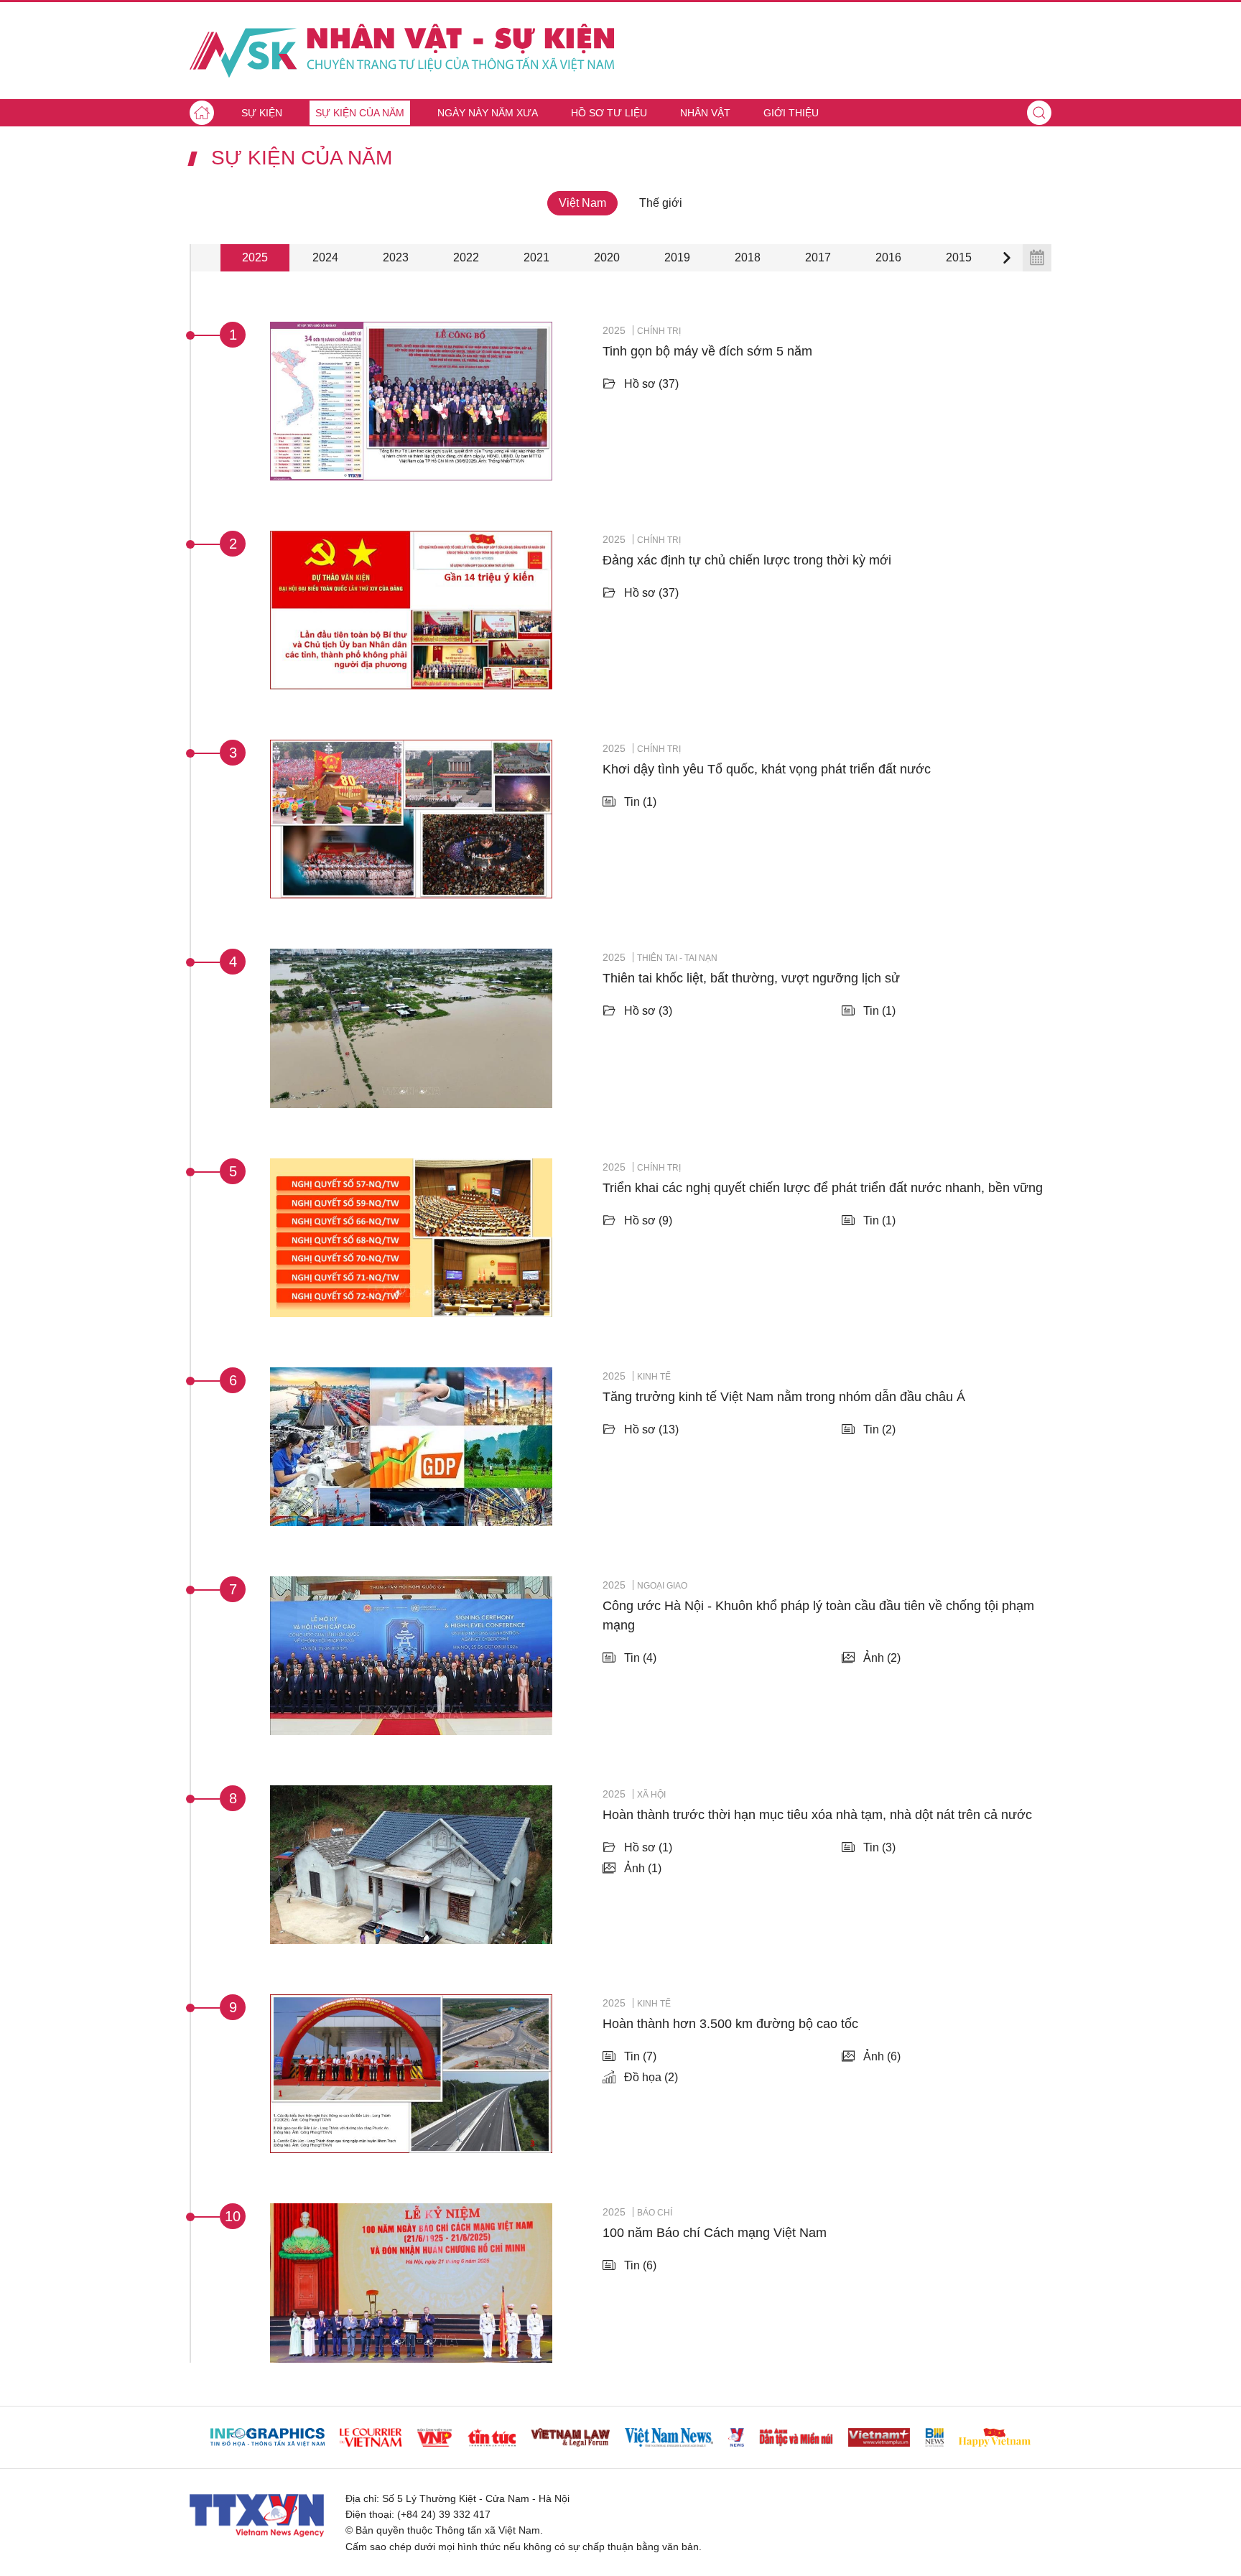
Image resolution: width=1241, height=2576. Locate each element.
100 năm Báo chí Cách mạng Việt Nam (715, 2233)
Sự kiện (262, 113)
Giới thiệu (791, 113)
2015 (959, 257)
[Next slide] (1007, 258)
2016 (888, 257)
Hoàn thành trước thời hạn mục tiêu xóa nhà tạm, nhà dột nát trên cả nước (817, 1815)
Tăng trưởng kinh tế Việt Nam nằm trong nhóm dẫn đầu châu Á (784, 1397)
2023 (396, 257)
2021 (536, 257)
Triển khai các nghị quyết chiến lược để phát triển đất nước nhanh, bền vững (823, 1188)
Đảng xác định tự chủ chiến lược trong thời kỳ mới (747, 560)
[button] (1039, 113)
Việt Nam (582, 203)
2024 (325, 257)
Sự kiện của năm (360, 113)
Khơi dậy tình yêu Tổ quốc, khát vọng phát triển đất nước (767, 769)
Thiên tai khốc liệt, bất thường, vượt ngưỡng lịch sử (751, 978)
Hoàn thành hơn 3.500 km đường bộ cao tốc (730, 2024)
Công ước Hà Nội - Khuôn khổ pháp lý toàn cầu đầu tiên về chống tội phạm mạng (818, 1615)
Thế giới (661, 203)
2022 (466, 257)
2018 (748, 257)
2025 (255, 257)
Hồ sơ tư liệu (609, 113)
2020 (607, 257)
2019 (677, 257)
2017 (818, 257)
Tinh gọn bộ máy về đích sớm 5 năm (707, 351)
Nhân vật (705, 113)
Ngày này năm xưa (488, 113)
